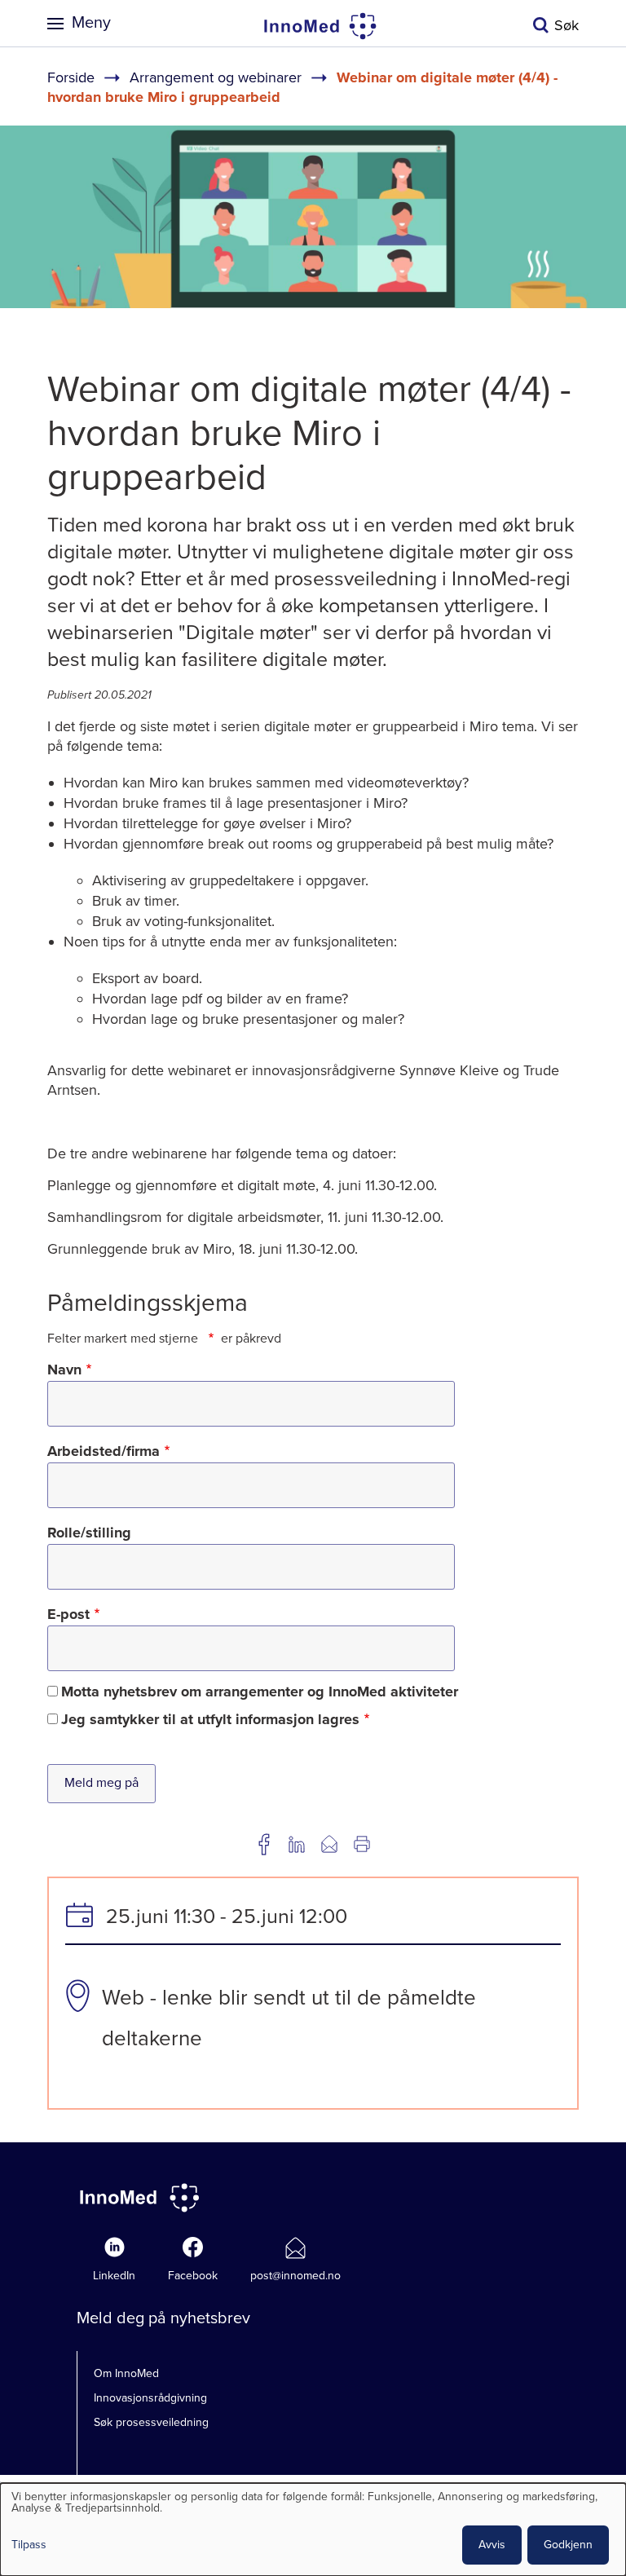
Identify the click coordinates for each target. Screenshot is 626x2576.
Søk (566, 25)
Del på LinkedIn (297, 1844)
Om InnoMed (126, 2373)
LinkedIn (114, 2276)
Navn (64, 1370)
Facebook (193, 2276)
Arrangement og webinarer (216, 77)
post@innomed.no (295, 2276)
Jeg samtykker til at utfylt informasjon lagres (210, 1719)
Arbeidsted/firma (104, 1451)
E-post (68, 1614)
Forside (71, 77)
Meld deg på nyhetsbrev (163, 2318)
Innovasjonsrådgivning (150, 2398)
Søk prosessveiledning (151, 2422)
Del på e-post (329, 1844)
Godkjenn (568, 2545)
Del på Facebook (264, 1844)
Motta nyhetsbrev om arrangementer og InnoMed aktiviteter (260, 1692)
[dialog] (313, 2530)
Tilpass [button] (29, 2545)
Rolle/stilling (89, 1533)
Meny (91, 23)
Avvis (492, 2545)
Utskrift (362, 1844)
